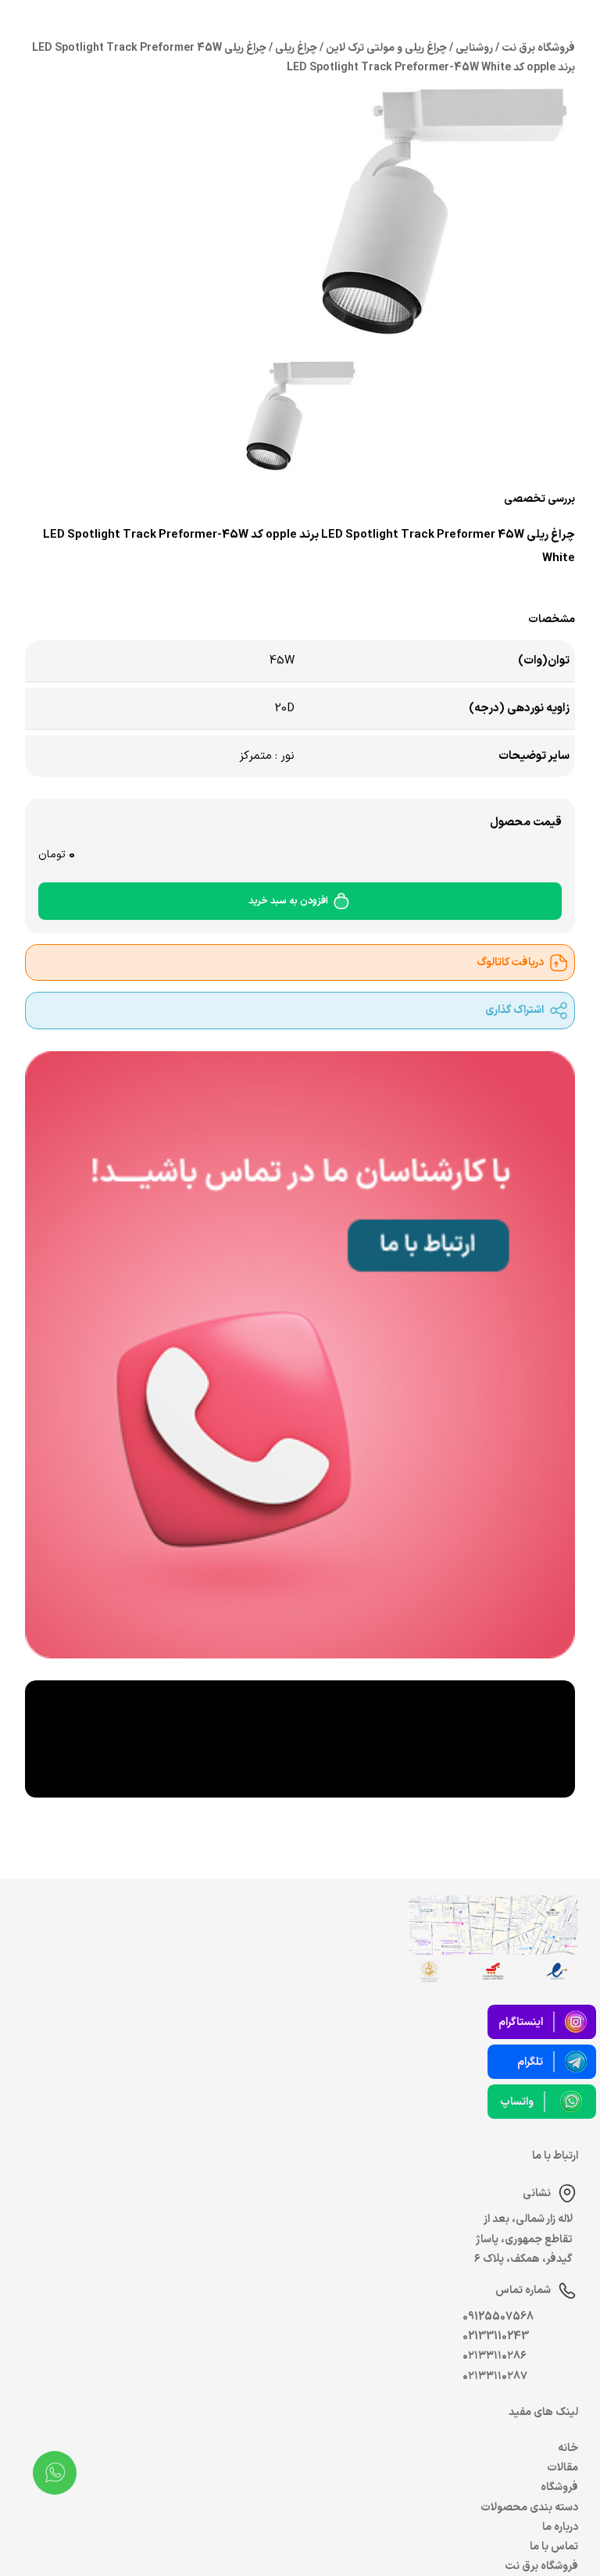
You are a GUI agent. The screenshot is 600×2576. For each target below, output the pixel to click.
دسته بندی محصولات (529, 2508)
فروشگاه (559, 2487)
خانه (568, 2448)
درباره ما (560, 2527)
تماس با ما (554, 2547)
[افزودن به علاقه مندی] (109, 589)
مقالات (562, 2468)
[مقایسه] (145, 589)
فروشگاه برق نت (541, 2566)
